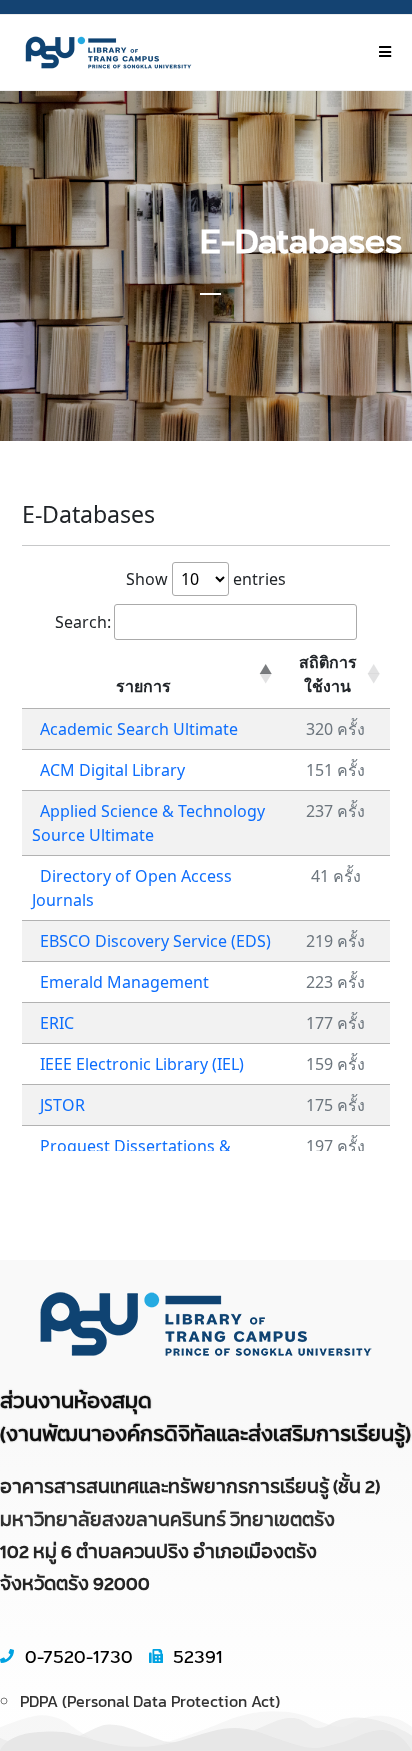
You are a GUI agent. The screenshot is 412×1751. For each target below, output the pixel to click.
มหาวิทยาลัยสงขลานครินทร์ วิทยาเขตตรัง (167, 1519)
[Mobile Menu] (385, 52)
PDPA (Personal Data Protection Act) (150, 1701)
